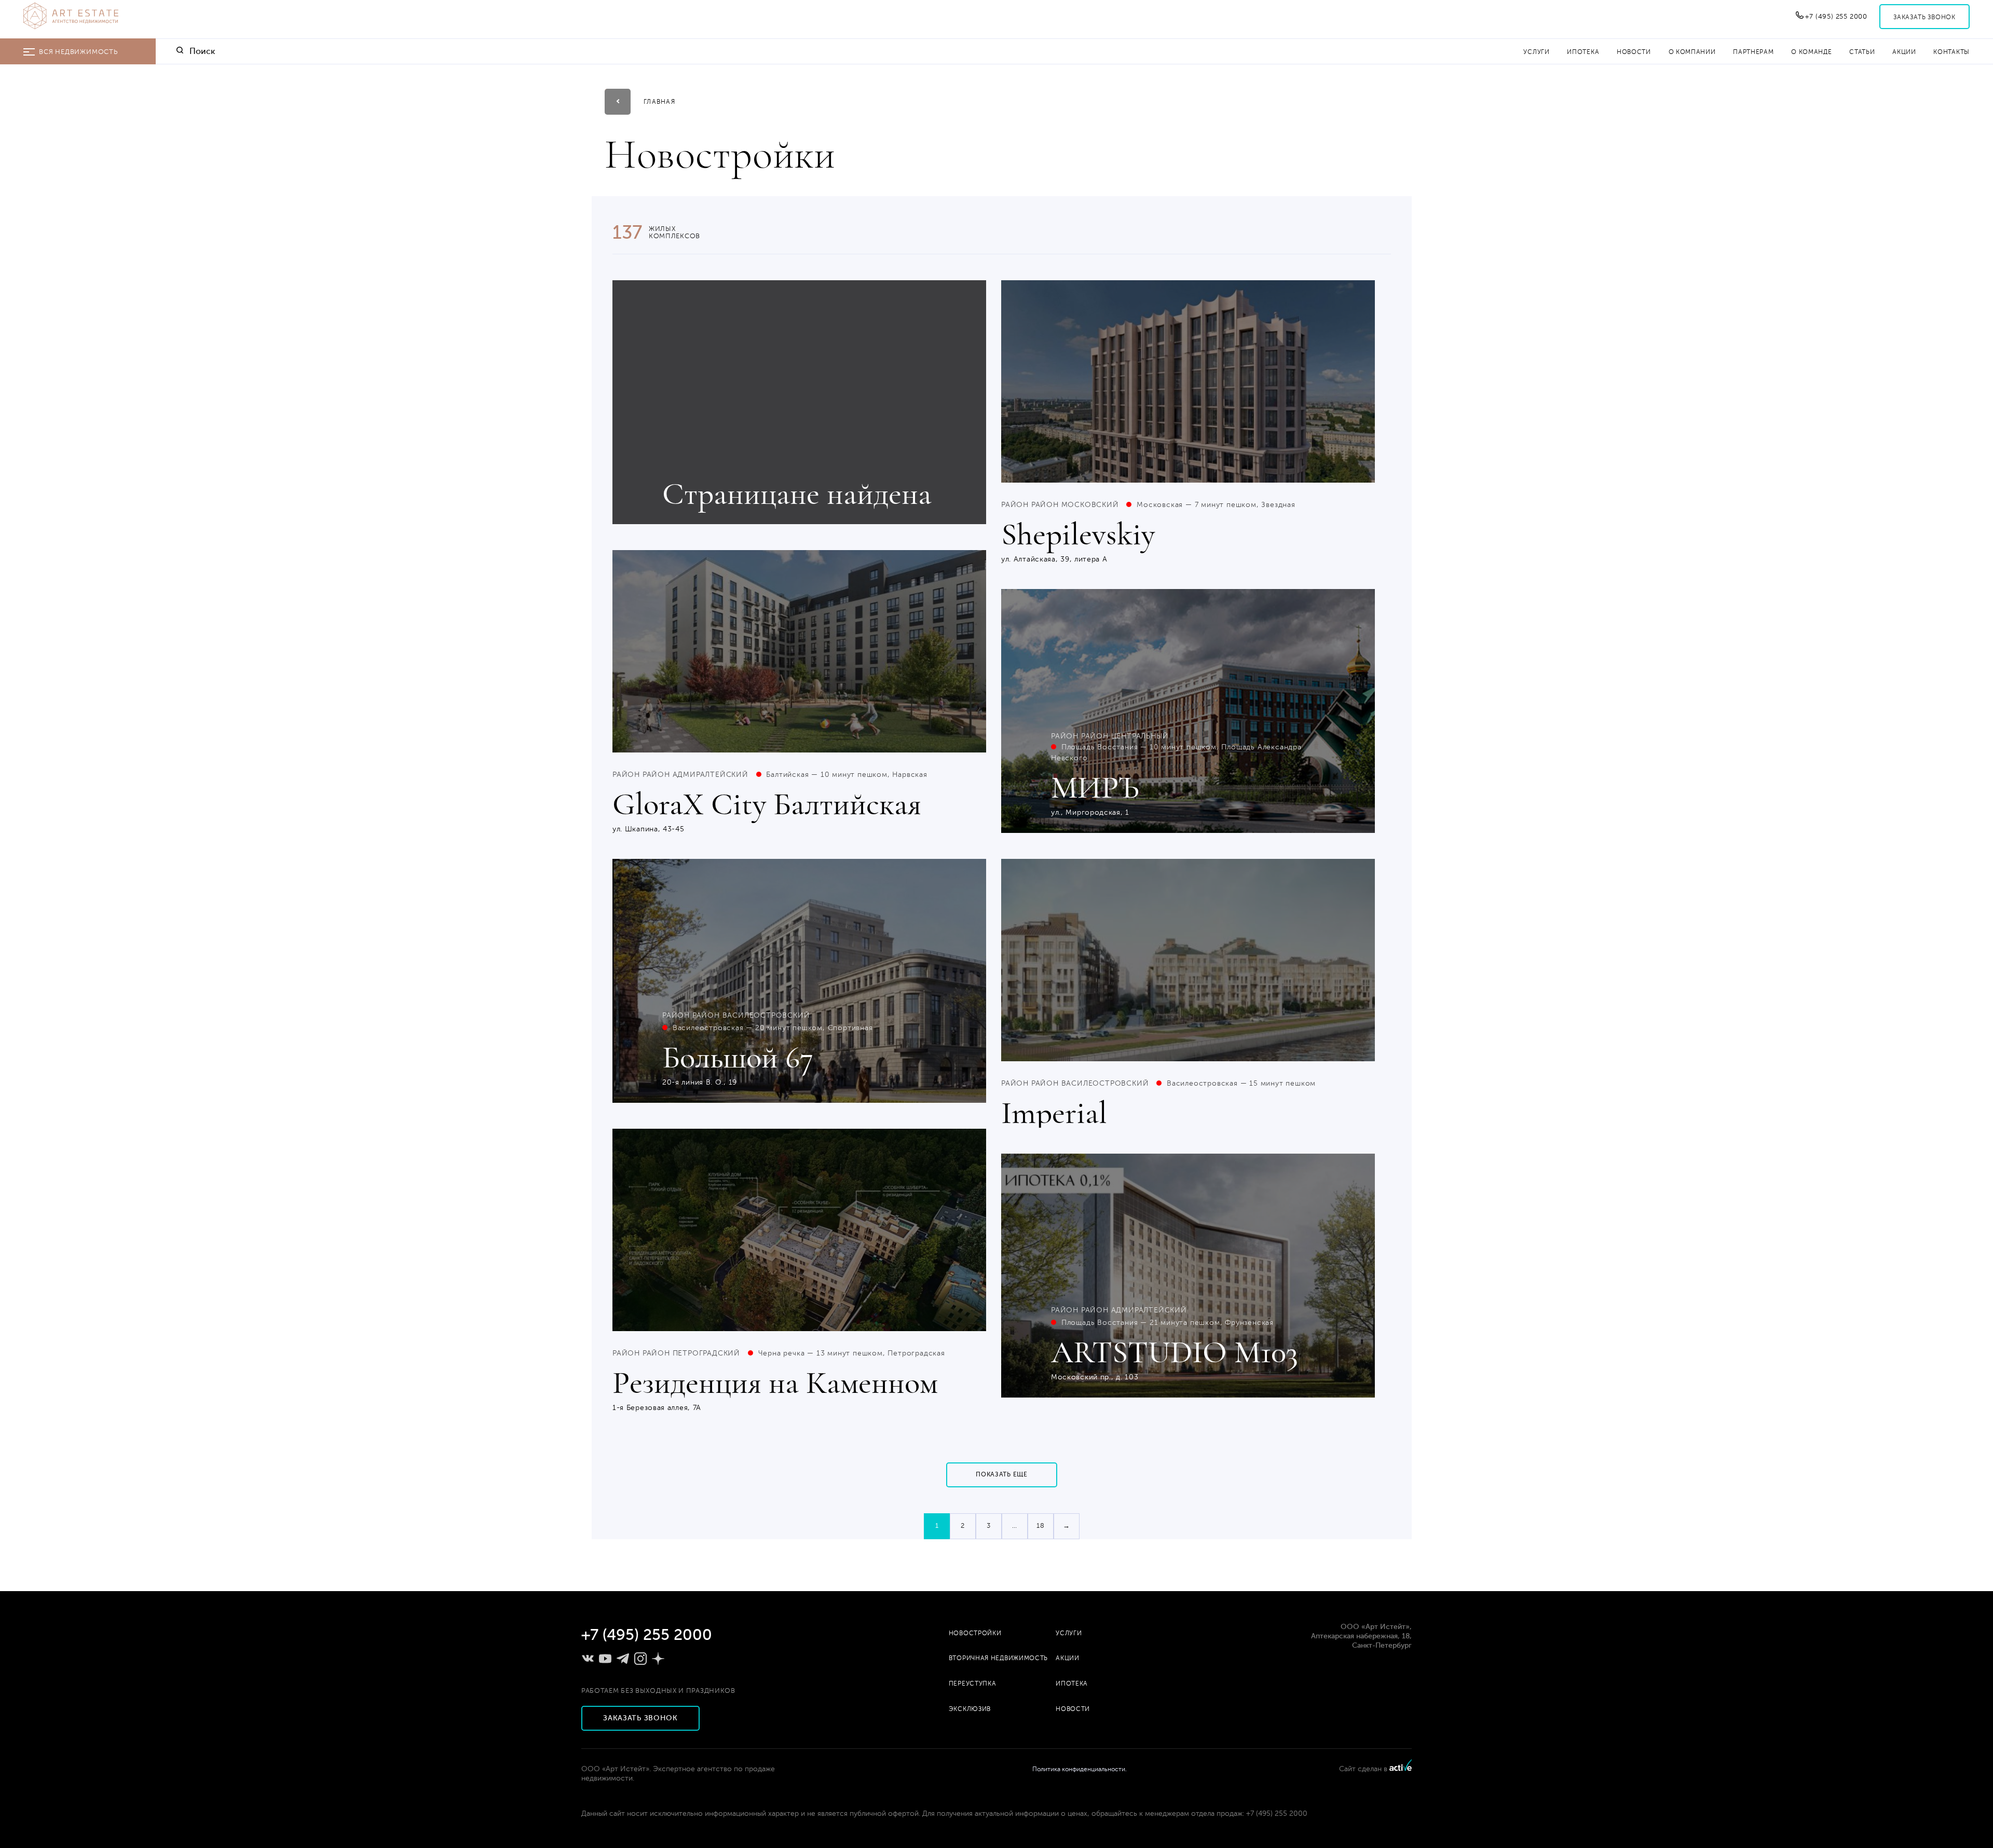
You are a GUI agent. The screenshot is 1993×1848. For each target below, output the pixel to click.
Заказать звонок (1924, 17)
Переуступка (973, 1683)
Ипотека (1583, 52)
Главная (659, 102)
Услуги (1536, 52)
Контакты (1951, 52)
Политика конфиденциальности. (1080, 1769)
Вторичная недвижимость (998, 1658)
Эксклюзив (970, 1709)
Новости (1634, 52)
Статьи (1862, 52)
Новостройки (975, 1633)
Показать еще (1001, 1474)
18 (1041, 1526)
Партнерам (1753, 52)
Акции (1904, 52)
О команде (1811, 52)
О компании (1692, 52)
